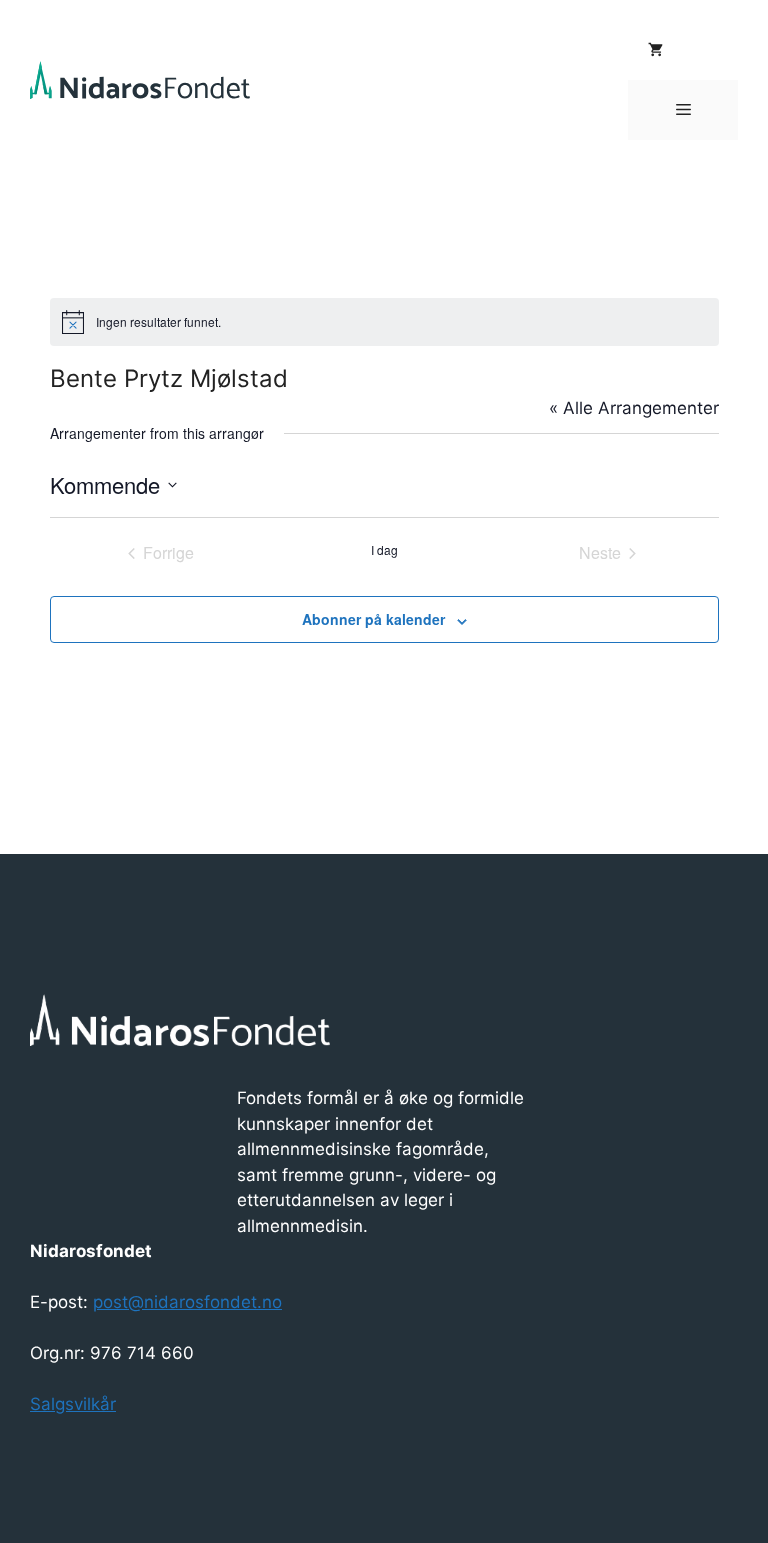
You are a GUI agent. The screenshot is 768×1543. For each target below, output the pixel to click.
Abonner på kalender (373, 619)
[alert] (384, 322)
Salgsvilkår (73, 1404)
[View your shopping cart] (655, 50)
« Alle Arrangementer (634, 408)
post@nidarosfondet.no (187, 1302)
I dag (384, 550)
